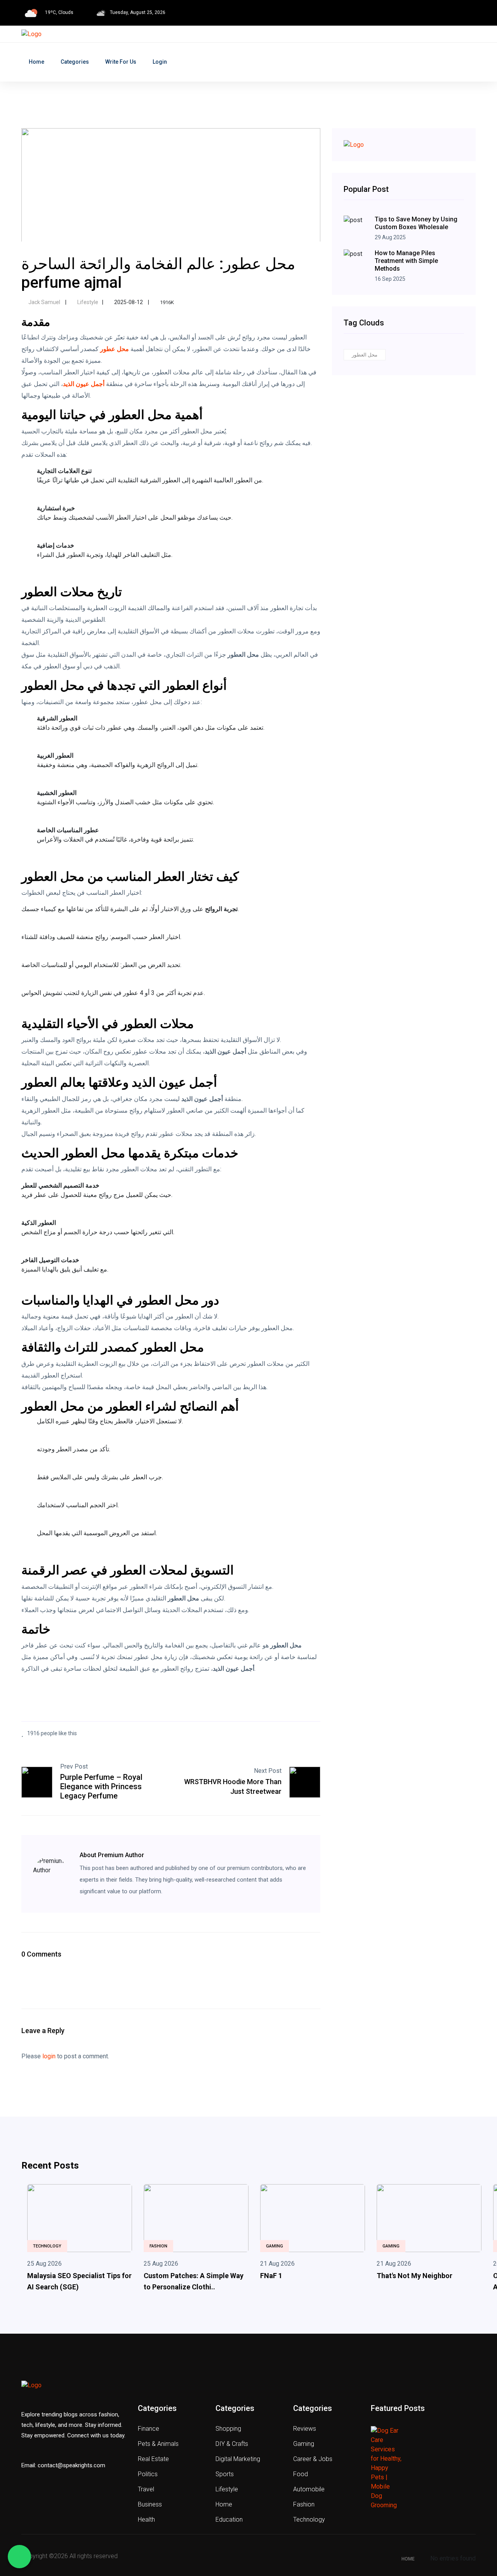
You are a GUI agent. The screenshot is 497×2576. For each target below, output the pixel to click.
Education (229, 2519)
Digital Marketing (238, 2459)
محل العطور (365, 355)
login (49, 2056)
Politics (148, 2474)
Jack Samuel (44, 302)
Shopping (228, 2429)
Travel (146, 2489)
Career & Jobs (313, 2459)
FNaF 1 (271, 2276)
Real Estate (153, 2459)
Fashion (158, 2246)
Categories (75, 62)
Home (36, 62)
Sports (225, 2474)
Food (301, 2474)
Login (160, 62)
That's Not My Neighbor (414, 2276)
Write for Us (121, 62)
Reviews (305, 2429)
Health (146, 2519)
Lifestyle (87, 302)
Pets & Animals (158, 2444)
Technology (47, 2246)
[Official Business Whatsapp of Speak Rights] (19, 2557)
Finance (149, 2429)
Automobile (309, 2489)
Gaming (275, 2246)
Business (150, 2504)
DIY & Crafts (232, 2444)
